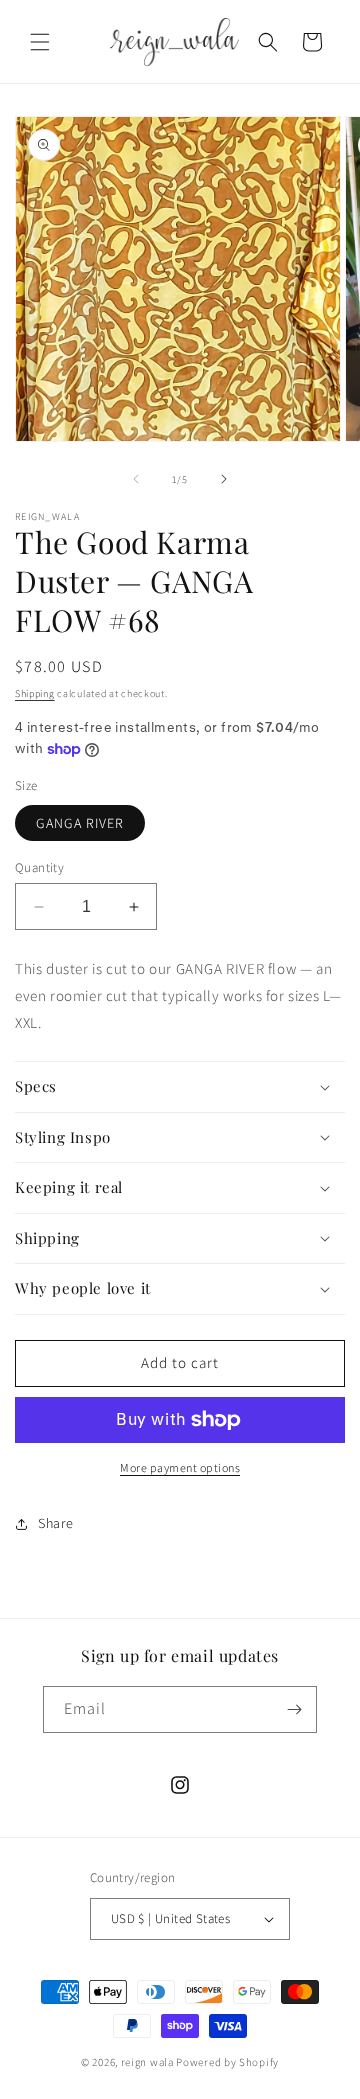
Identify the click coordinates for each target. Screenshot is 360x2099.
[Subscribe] (294, 1709)
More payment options (180, 1467)
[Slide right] (224, 479)
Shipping (35, 693)
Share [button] (56, 1523)
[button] (40, 42)
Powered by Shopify (227, 2062)
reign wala (147, 2062)
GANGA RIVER (80, 823)
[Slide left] (136, 479)
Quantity (39, 867)
